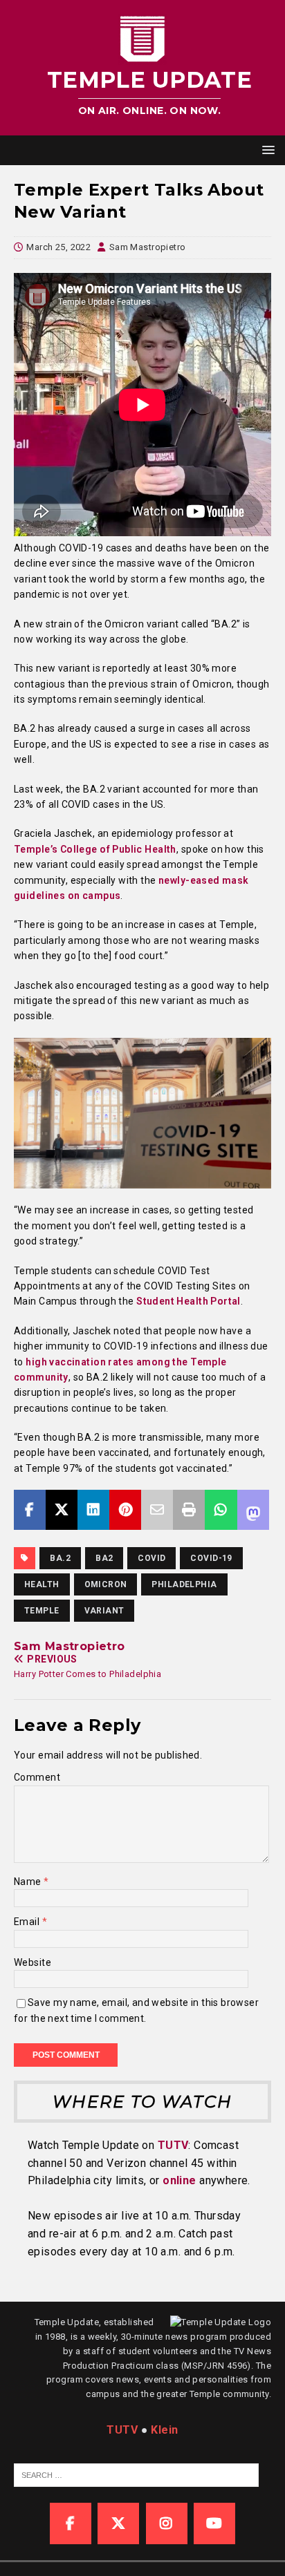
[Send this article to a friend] (157, 1510)
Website (33, 1962)
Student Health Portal (189, 1301)
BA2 (104, 1558)
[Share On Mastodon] (253, 1510)
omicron (106, 1584)
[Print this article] (189, 1510)
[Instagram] (167, 2523)
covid (151, 1558)
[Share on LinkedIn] (93, 1510)
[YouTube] (214, 2523)
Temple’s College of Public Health (95, 849)
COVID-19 (211, 1558)
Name (29, 1882)
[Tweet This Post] (62, 1510)
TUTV (173, 2145)
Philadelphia (184, 1584)
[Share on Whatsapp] (221, 1510)
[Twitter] (118, 2523)
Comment (37, 1777)
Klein (164, 2430)
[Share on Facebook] (30, 1510)
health (42, 1584)
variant (104, 1611)
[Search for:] (136, 2474)
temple (42, 1611)
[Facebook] (71, 2523)
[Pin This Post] (125, 1510)
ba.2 (60, 1558)
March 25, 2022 (58, 247)
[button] (266, 150)
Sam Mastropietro (148, 247)
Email (28, 1922)
